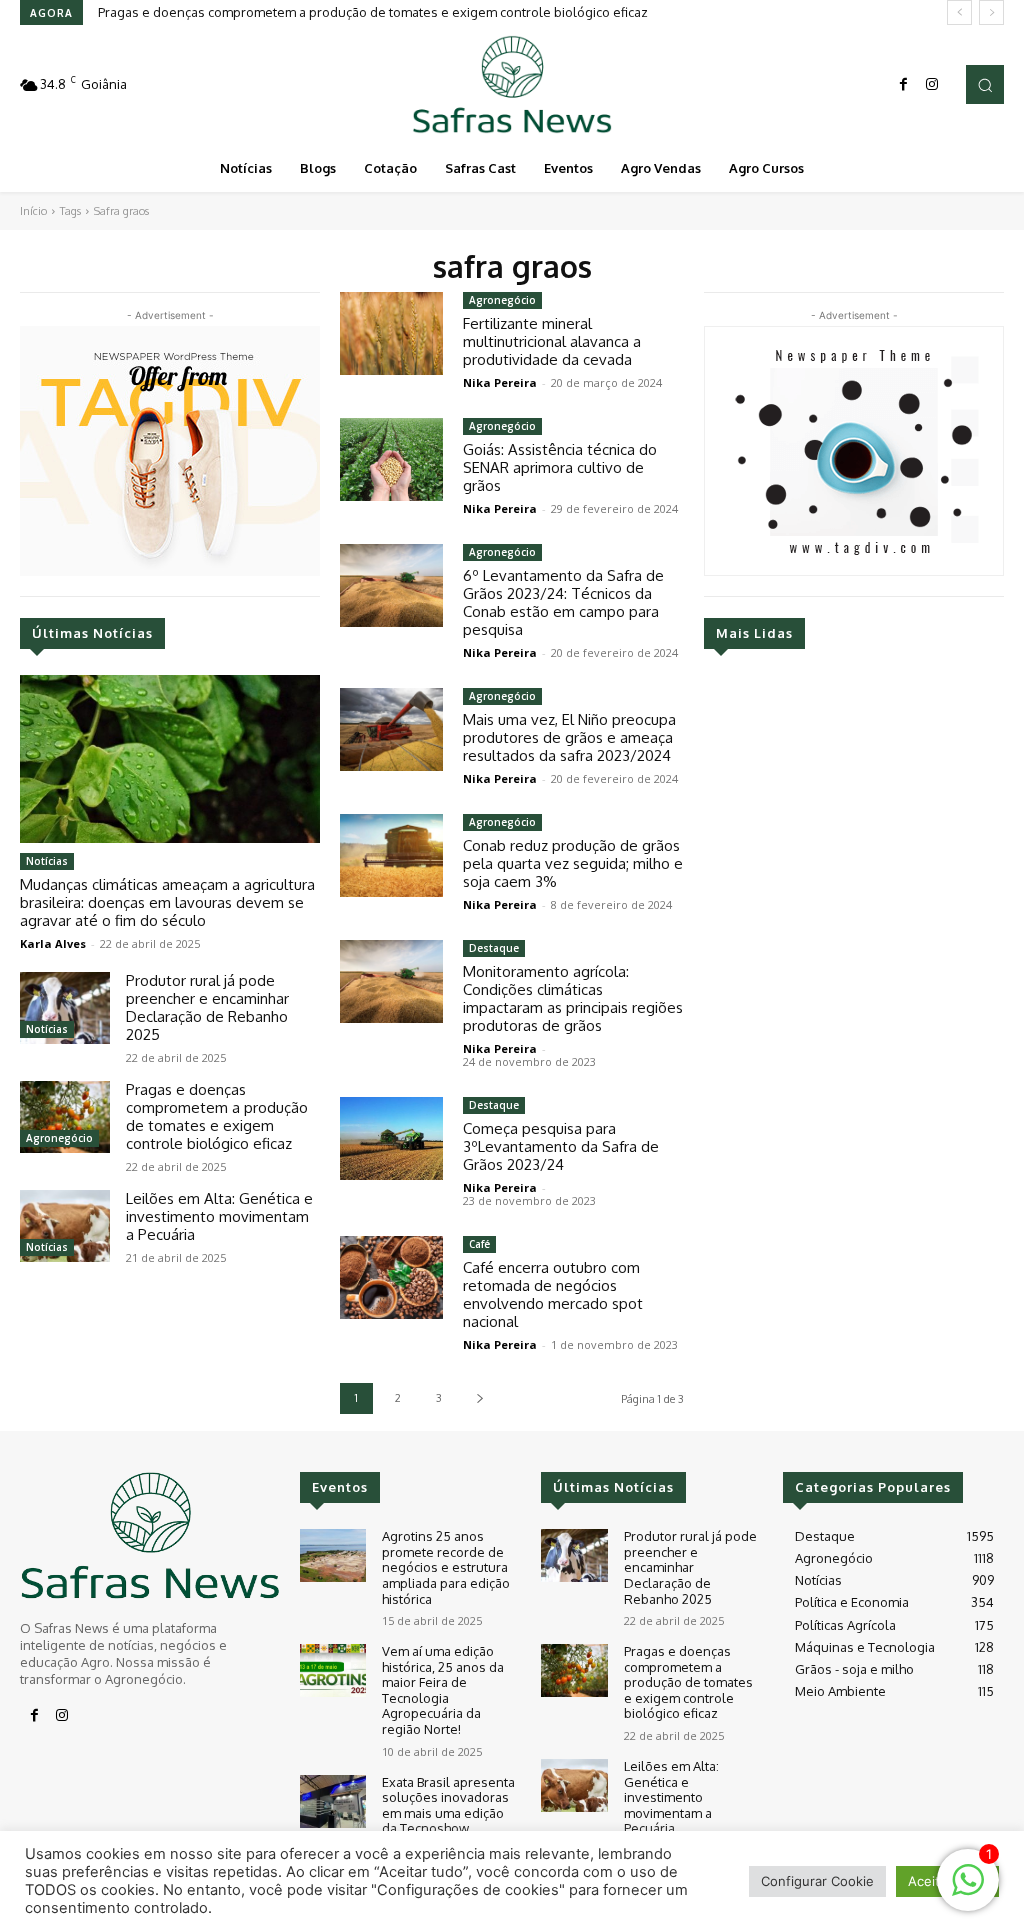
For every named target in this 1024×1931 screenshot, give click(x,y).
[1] (968, 1890)
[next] (991, 12)
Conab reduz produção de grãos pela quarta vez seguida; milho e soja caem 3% (573, 863)
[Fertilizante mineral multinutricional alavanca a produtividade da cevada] (391, 333)
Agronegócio (59, 1138)
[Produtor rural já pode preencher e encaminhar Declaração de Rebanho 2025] (65, 1008)
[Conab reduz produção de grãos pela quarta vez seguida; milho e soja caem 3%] (391, 855)
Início (33, 211)
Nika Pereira (500, 382)
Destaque (494, 948)
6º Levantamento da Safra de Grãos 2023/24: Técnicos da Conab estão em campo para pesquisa (563, 602)
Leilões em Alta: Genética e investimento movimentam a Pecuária (219, 1216)
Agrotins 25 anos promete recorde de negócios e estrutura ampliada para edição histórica (446, 1567)
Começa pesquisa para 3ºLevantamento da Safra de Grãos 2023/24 (561, 1146)
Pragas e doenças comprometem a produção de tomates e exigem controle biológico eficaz (373, 12)
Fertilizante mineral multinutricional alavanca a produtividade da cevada (552, 341)
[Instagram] (932, 85)
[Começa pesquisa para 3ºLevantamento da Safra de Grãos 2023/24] (391, 1138)
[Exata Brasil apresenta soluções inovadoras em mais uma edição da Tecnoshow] (333, 1801)
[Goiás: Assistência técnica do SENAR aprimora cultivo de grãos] (391, 459)
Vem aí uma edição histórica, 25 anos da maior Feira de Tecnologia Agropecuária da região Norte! (443, 1690)
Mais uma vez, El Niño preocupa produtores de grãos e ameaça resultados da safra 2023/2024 (569, 737)
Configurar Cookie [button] (817, 1881)
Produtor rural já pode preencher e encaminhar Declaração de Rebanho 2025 (207, 1007)
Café (479, 1244)
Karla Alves (53, 943)
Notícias (47, 861)
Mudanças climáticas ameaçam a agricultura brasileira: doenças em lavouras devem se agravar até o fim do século (167, 902)
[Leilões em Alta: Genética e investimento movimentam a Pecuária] (65, 1226)
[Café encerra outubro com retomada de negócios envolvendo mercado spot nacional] (391, 1277)
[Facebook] (904, 85)
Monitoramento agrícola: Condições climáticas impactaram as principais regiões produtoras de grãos (573, 998)
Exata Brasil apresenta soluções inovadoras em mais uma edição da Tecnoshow (448, 1805)
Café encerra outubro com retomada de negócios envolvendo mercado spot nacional (553, 1294)
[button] (985, 84)
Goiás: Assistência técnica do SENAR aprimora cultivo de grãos (560, 467)
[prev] (959, 12)
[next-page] (479, 1398)
